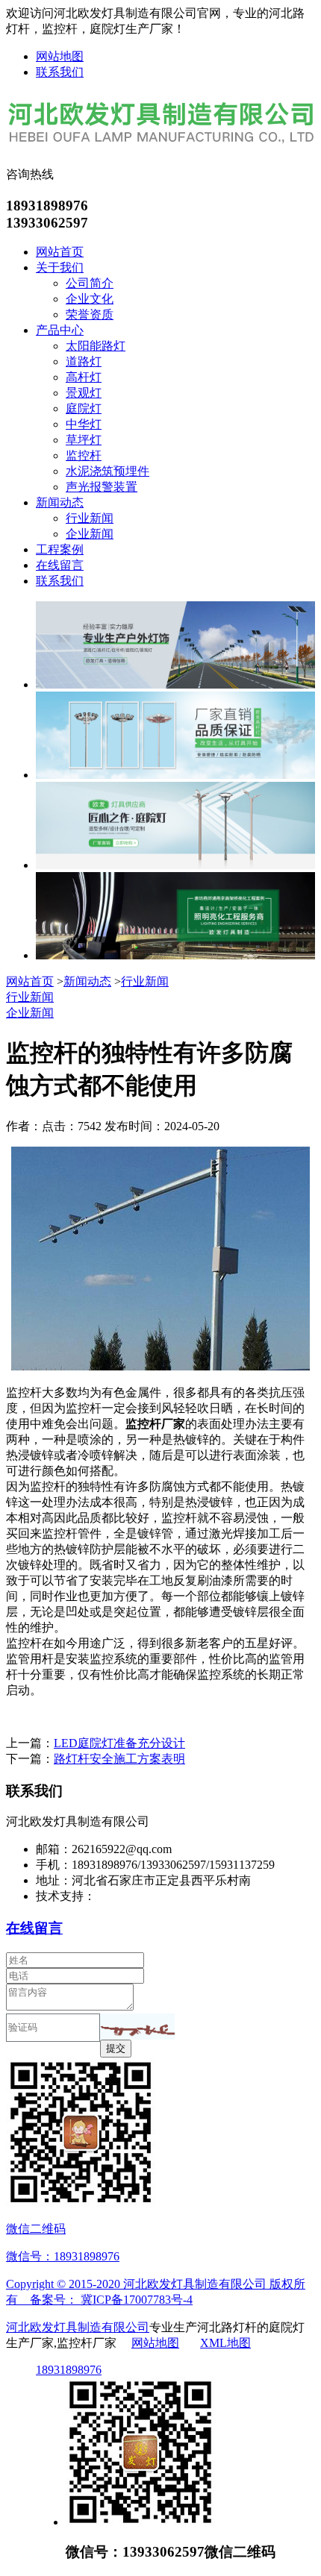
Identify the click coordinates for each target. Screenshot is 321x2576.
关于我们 (60, 267)
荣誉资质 (90, 314)
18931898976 (69, 2370)
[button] (137, 2027)
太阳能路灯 (96, 346)
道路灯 (84, 361)
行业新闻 (90, 518)
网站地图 (60, 56)
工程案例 (60, 549)
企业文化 (90, 299)
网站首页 (60, 252)
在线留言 (60, 565)
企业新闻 (90, 534)
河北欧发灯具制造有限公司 (78, 2327)
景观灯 (84, 393)
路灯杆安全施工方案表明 (119, 1759)
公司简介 (90, 283)
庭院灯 (84, 408)
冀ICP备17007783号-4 (137, 2300)
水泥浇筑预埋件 (107, 471)
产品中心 (60, 330)
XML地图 (225, 2343)
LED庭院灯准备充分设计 (119, 1743)
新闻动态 (60, 502)
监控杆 (84, 455)
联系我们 (60, 72)
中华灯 (84, 424)
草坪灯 (84, 440)
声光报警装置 (102, 487)
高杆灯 (84, 377)
